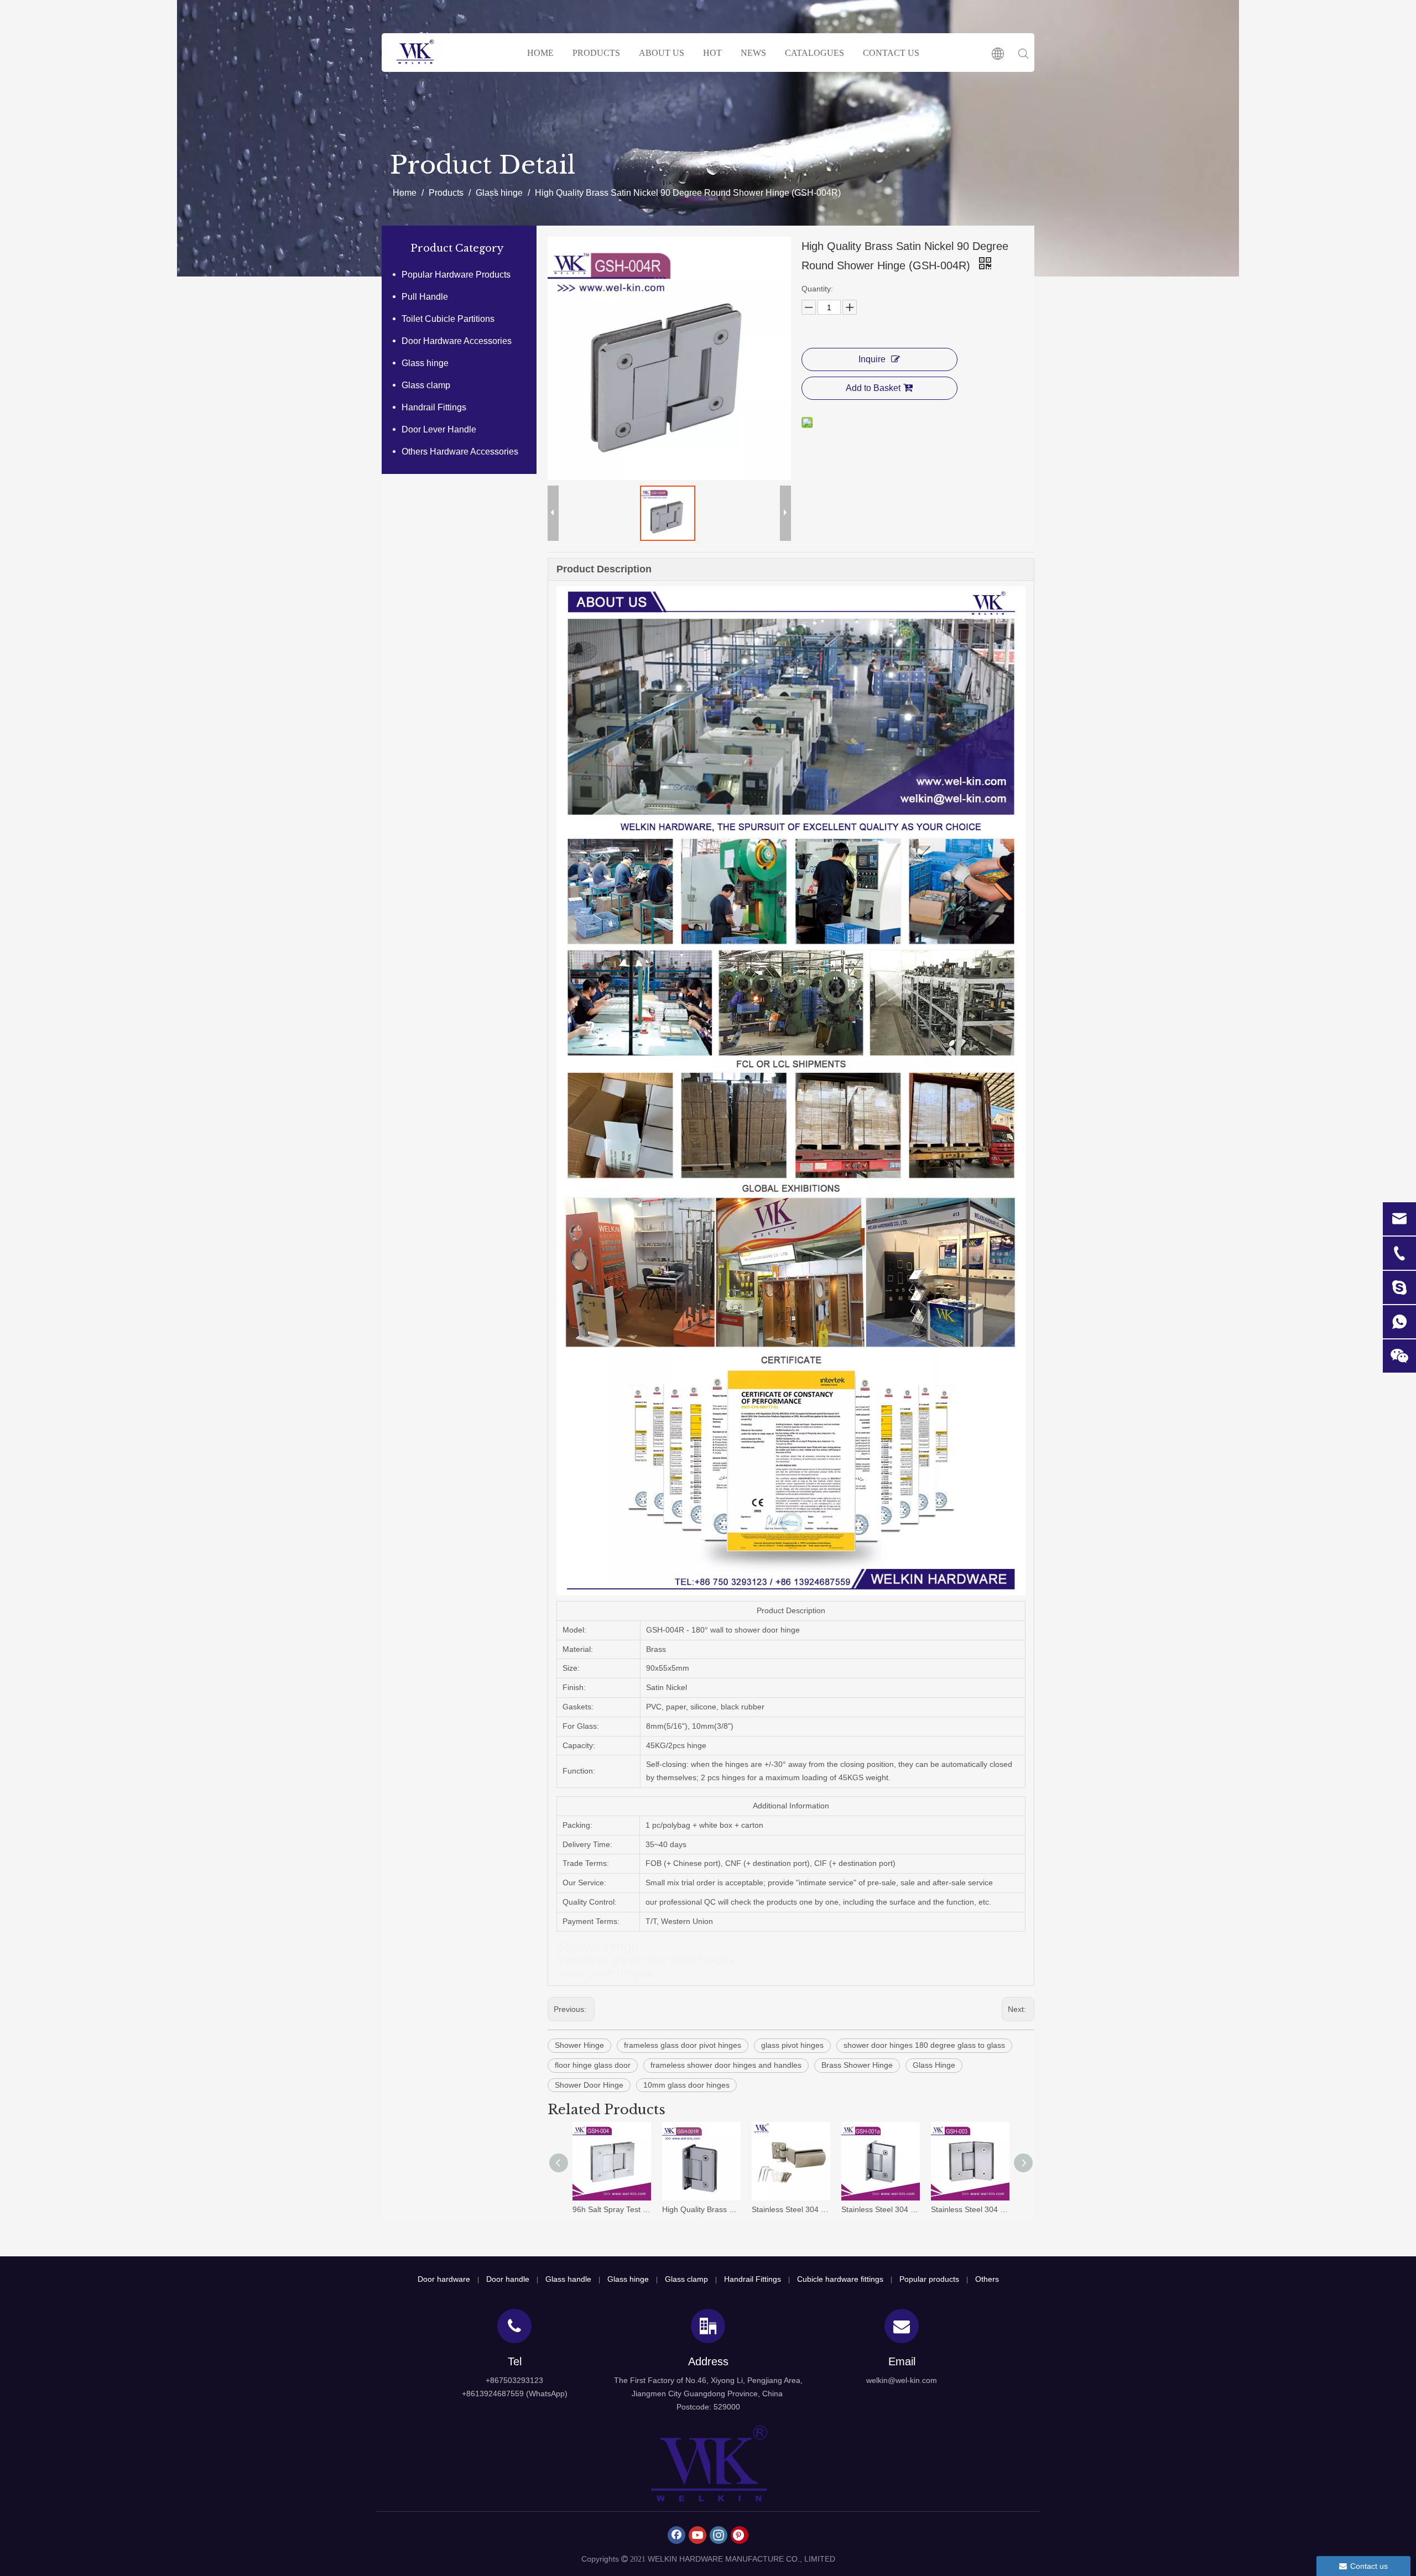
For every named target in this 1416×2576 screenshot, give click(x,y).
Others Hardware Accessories (460, 452)
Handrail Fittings (434, 407)
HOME (540, 53)
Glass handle (568, 2279)
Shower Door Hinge (589, 2085)
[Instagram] (719, 2535)
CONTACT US (891, 53)
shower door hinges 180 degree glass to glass (924, 2045)
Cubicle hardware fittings (840, 2279)
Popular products (929, 2279)
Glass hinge (425, 363)
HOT (712, 53)
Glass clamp (426, 385)
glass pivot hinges (792, 2045)
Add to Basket (873, 388)
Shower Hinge (579, 2045)
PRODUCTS (596, 53)
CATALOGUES (814, 53)
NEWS (753, 53)
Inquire (872, 359)
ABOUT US (662, 53)
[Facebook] (676, 2535)
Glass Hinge (934, 2065)
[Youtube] (697, 2535)
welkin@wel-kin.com (902, 2380)
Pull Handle (425, 297)
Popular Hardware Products (456, 275)
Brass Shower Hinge (857, 2065)
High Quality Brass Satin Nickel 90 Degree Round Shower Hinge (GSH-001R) (701, 2209)
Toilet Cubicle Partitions (448, 319)
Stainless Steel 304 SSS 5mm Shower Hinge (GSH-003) (970, 2209)
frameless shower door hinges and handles (726, 2065)
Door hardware (444, 2279)
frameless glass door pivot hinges (683, 2045)
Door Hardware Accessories (457, 341)
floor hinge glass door (593, 2065)
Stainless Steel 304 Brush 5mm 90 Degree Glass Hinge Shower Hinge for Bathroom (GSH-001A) (881, 2209)
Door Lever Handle (439, 429)
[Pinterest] (740, 2535)
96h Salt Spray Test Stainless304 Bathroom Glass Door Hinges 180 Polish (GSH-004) (612, 2209)
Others (987, 2279)
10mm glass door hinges (686, 2085)
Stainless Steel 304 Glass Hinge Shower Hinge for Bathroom (791, 2209)
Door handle (508, 2279)
